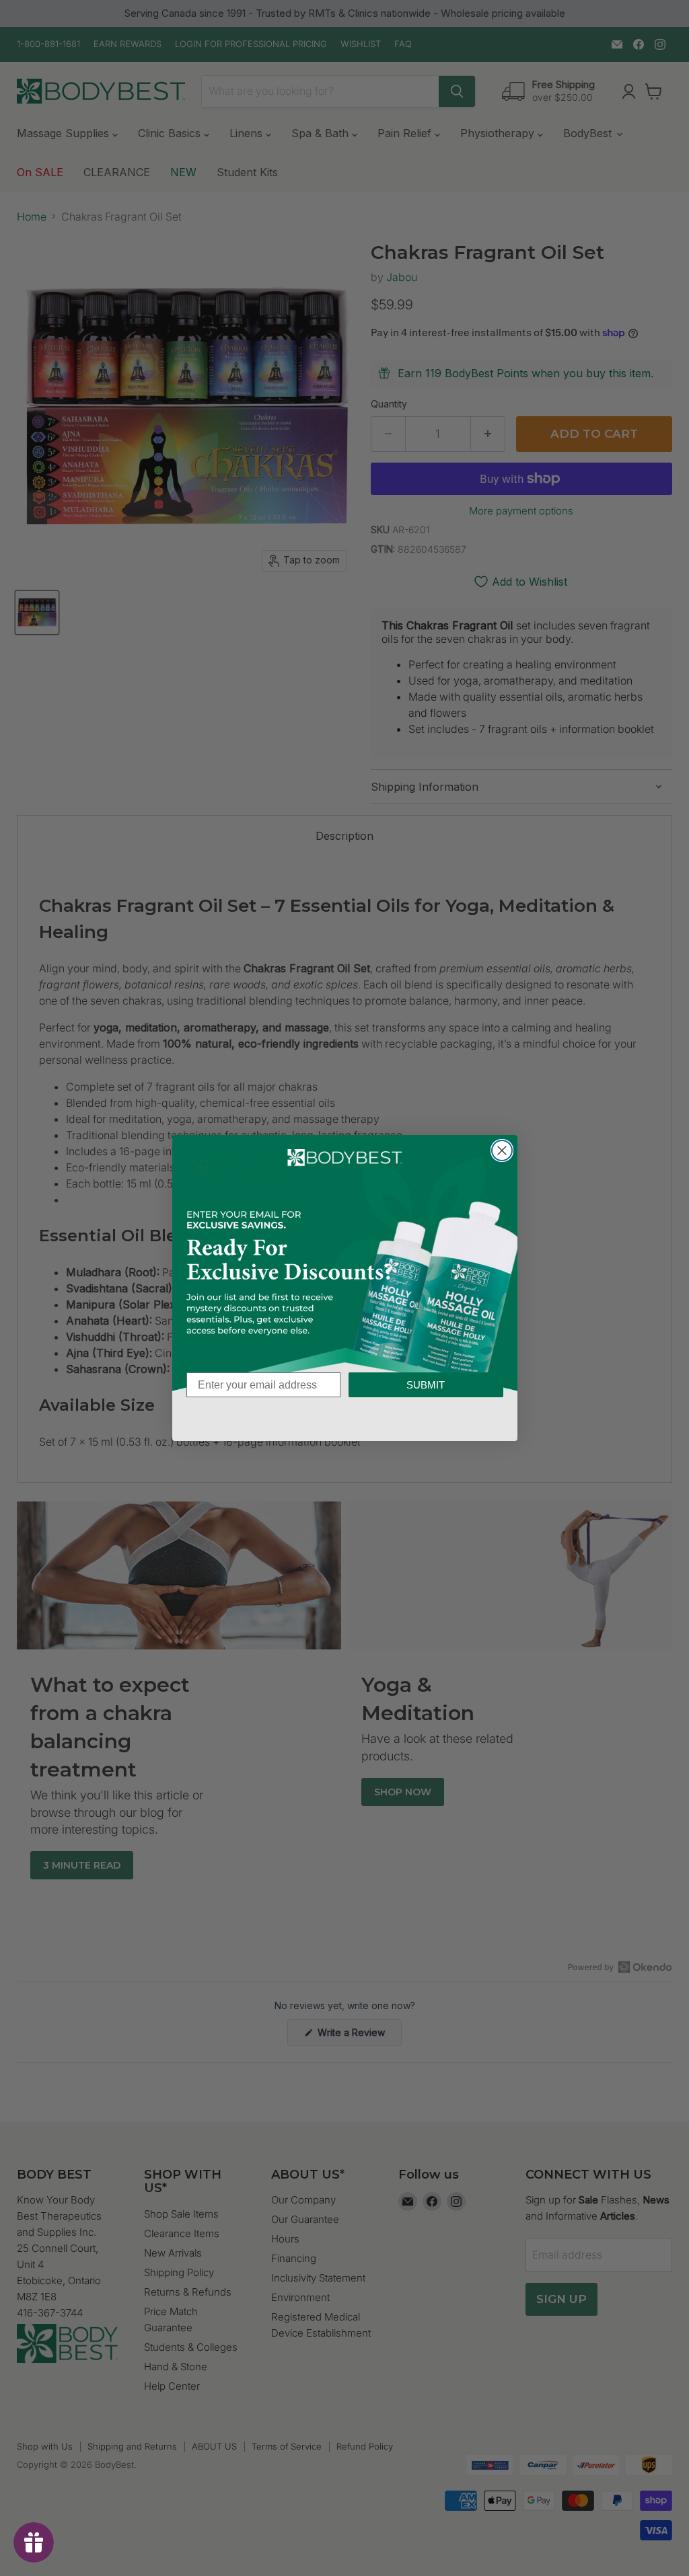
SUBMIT (426, 1385)
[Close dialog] (502, 1150)
